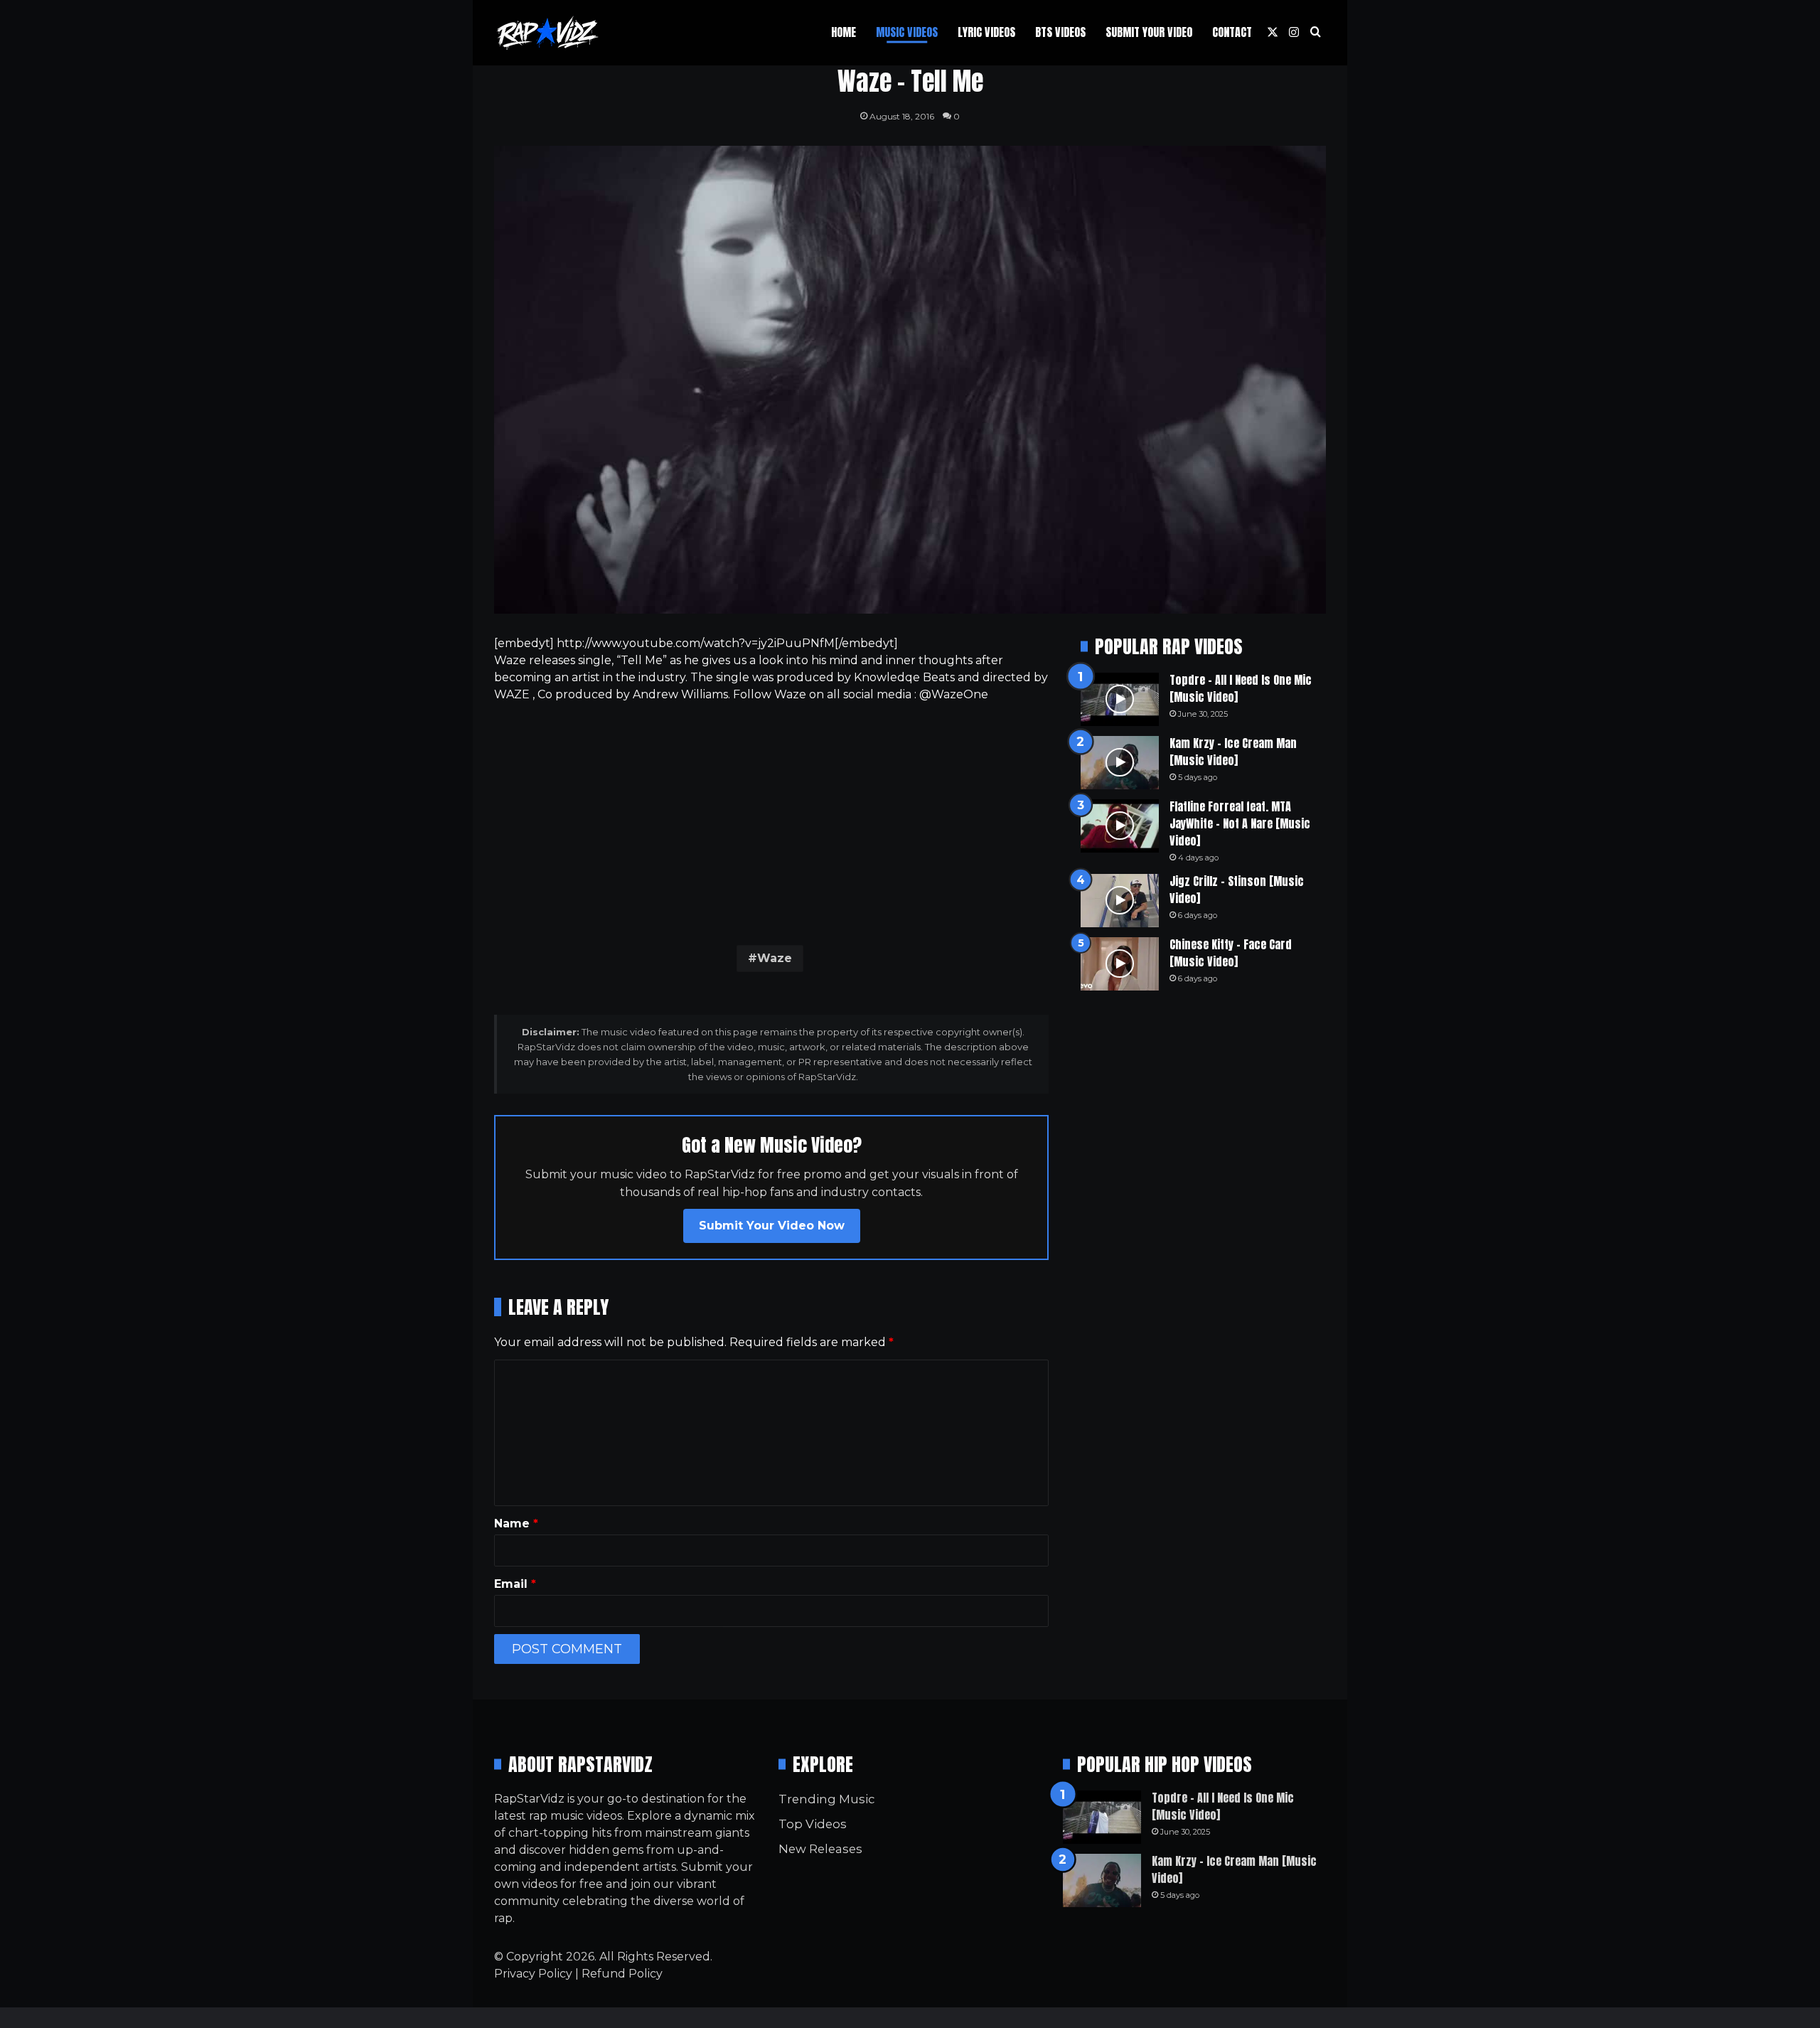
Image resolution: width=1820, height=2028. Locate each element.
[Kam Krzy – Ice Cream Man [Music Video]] (1120, 763)
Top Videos (813, 1824)
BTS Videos (1060, 32)
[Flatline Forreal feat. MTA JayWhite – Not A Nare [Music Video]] (1120, 826)
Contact (1232, 32)
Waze (775, 958)
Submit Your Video (1149, 32)
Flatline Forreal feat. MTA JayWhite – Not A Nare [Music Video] (1240, 823)
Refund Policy (622, 1974)
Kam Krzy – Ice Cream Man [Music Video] (1233, 752)
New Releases (820, 1849)
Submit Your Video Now (772, 1226)
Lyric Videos (986, 32)
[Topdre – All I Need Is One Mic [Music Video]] (1120, 699)
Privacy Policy (533, 1974)
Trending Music (826, 1799)
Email (515, 1584)
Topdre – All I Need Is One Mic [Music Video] (1241, 688)
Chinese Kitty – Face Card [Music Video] (1231, 953)
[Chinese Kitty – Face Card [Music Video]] (1120, 964)
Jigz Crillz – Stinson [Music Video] (1237, 890)
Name (516, 1523)
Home (844, 32)
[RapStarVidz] (547, 33)
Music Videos (907, 32)
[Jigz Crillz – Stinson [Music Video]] (1120, 901)
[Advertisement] (771, 821)
